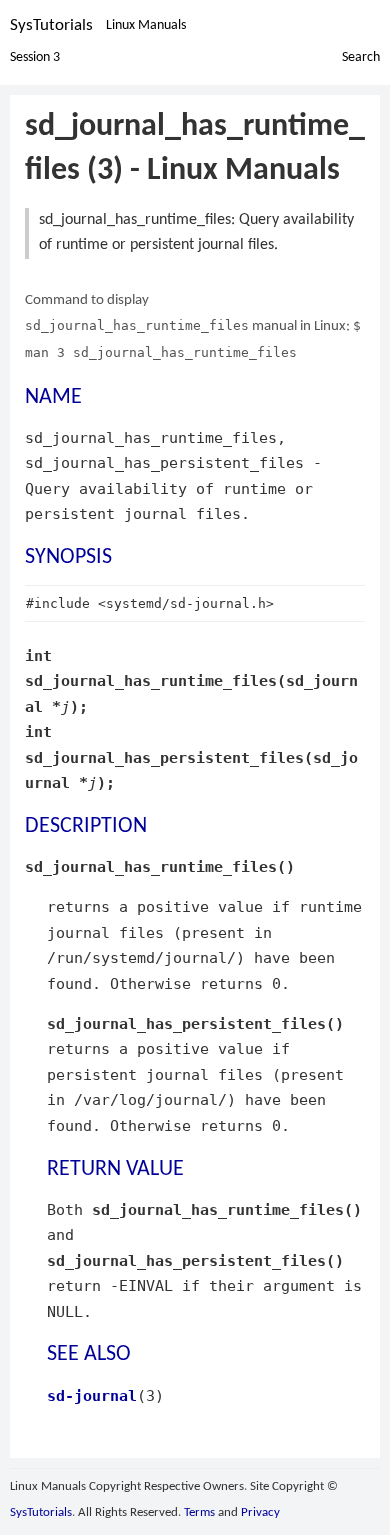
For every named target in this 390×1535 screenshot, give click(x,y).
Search (361, 57)
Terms (199, 1512)
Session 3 (35, 57)
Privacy (260, 1512)
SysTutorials (51, 25)
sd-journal (92, 1395)
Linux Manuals (146, 25)
